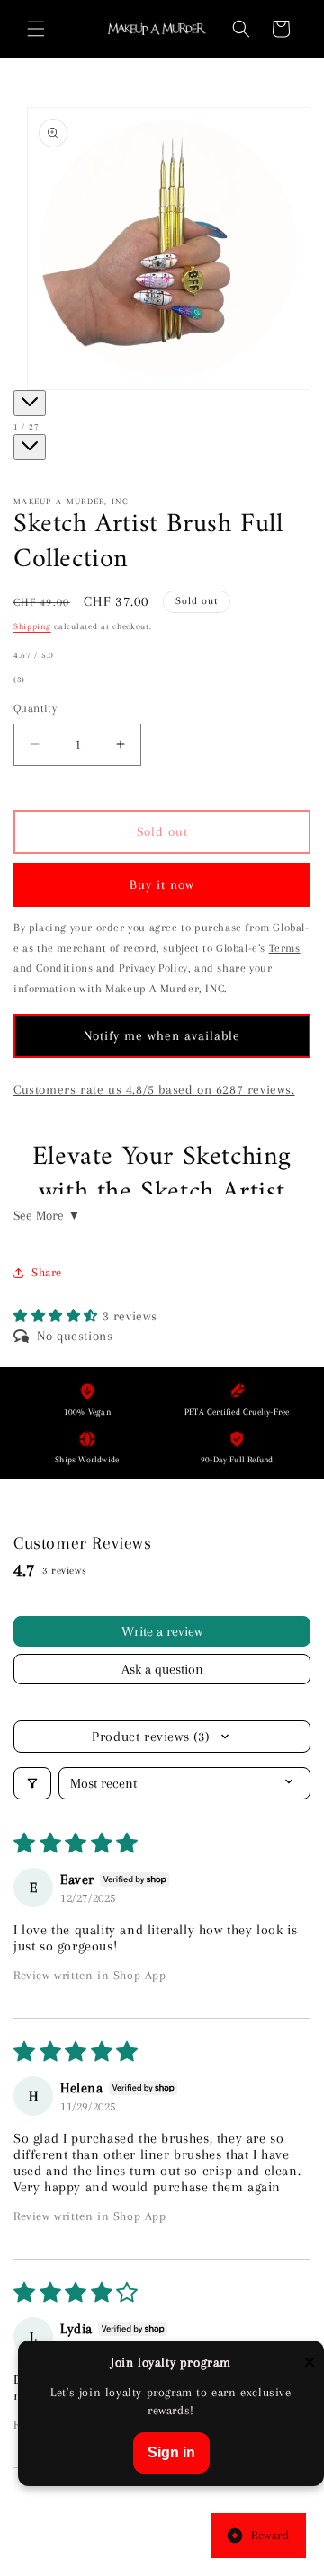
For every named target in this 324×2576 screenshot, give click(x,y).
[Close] (310, 2363)
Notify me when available (162, 1035)
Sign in (171, 2452)
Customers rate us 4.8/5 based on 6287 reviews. (154, 1089)
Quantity (35, 708)
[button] (36, 29)
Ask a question (162, 1669)
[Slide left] (30, 403)
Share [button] (47, 1272)
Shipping (32, 626)
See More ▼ (47, 1215)
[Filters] (32, 1783)
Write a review (162, 1631)
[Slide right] (30, 447)
